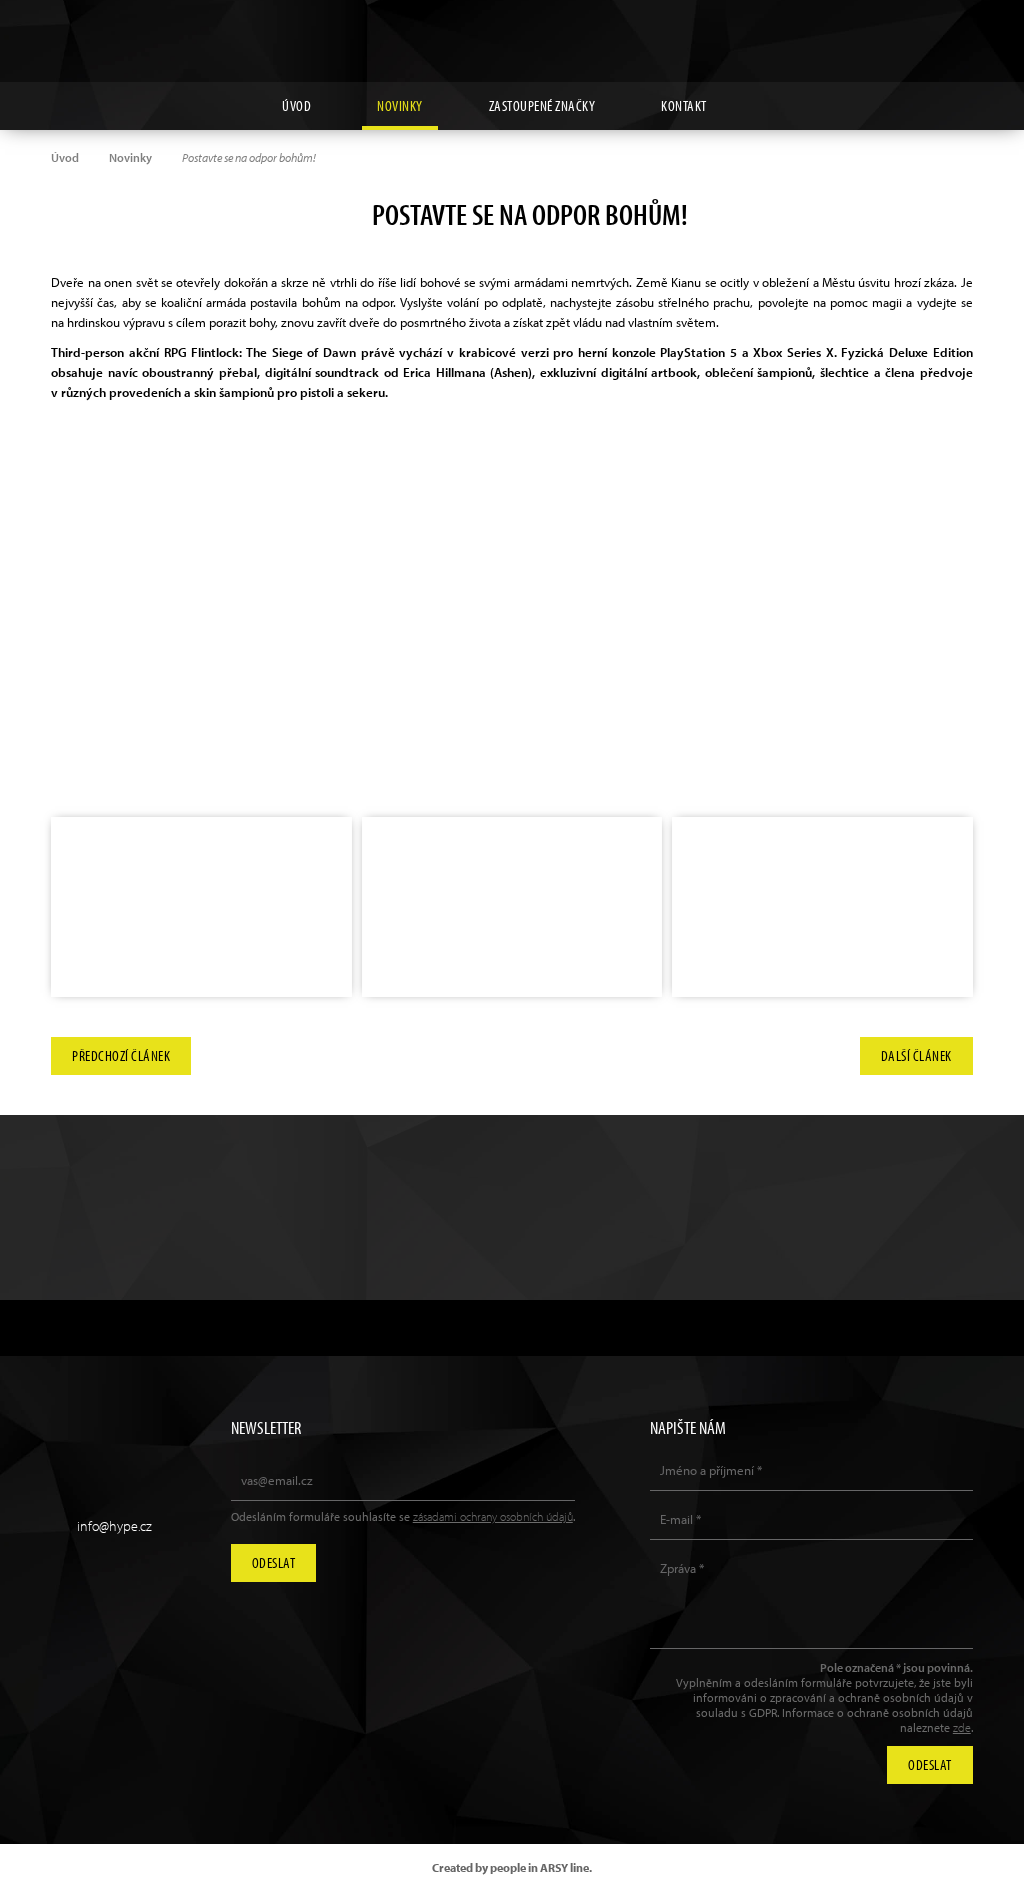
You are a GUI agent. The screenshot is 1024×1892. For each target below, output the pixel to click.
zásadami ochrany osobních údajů (493, 1516)
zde (962, 1727)
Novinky (400, 105)
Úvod (296, 105)
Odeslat (274, 1562)
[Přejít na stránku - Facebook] (958, 31)
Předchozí (121, 1055)
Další (916, 1055)
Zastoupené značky (542, 105)
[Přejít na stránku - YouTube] (912, 31)
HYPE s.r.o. (512, 41)
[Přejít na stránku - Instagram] (866, 31)
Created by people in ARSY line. (512, 1867)
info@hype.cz (114, 1526)
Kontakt (684, 105)
